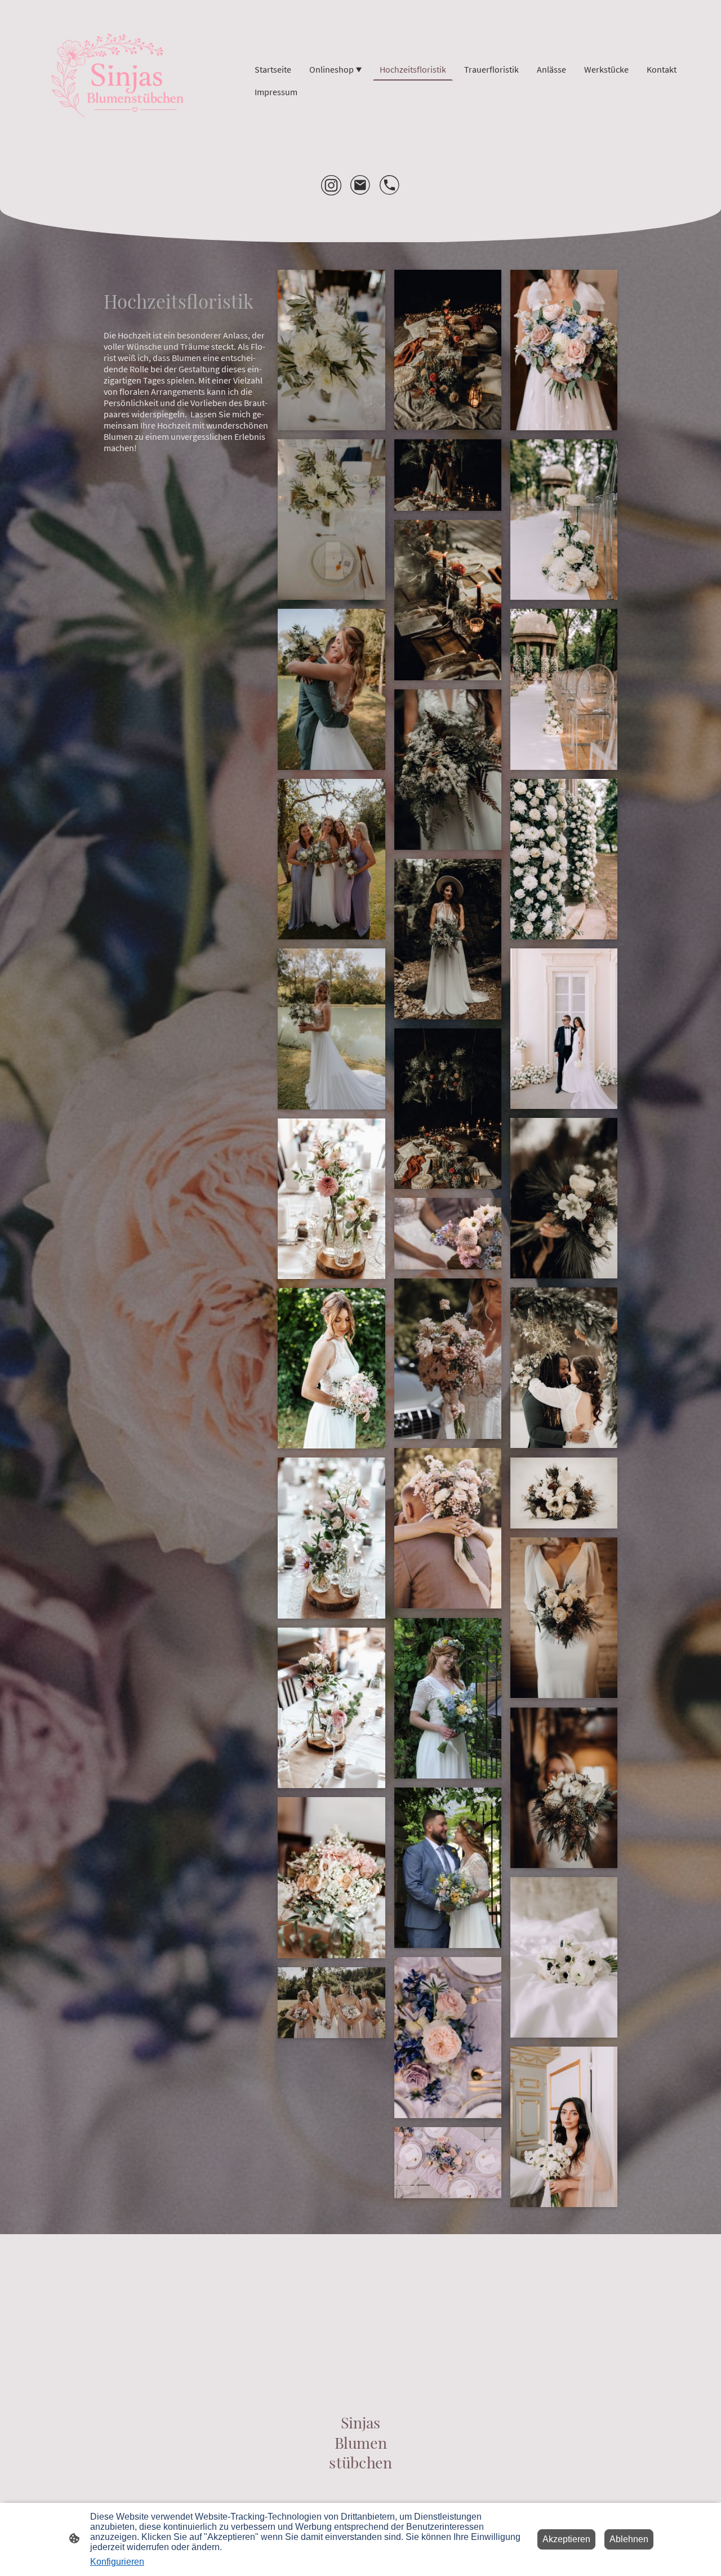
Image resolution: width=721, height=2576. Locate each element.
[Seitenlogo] (122, 81)
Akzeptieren (566, 2539)
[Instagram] (331, 185)
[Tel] (390, 185)
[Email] (360, 185)
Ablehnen (629, 2539)
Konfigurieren (117, 2562)
